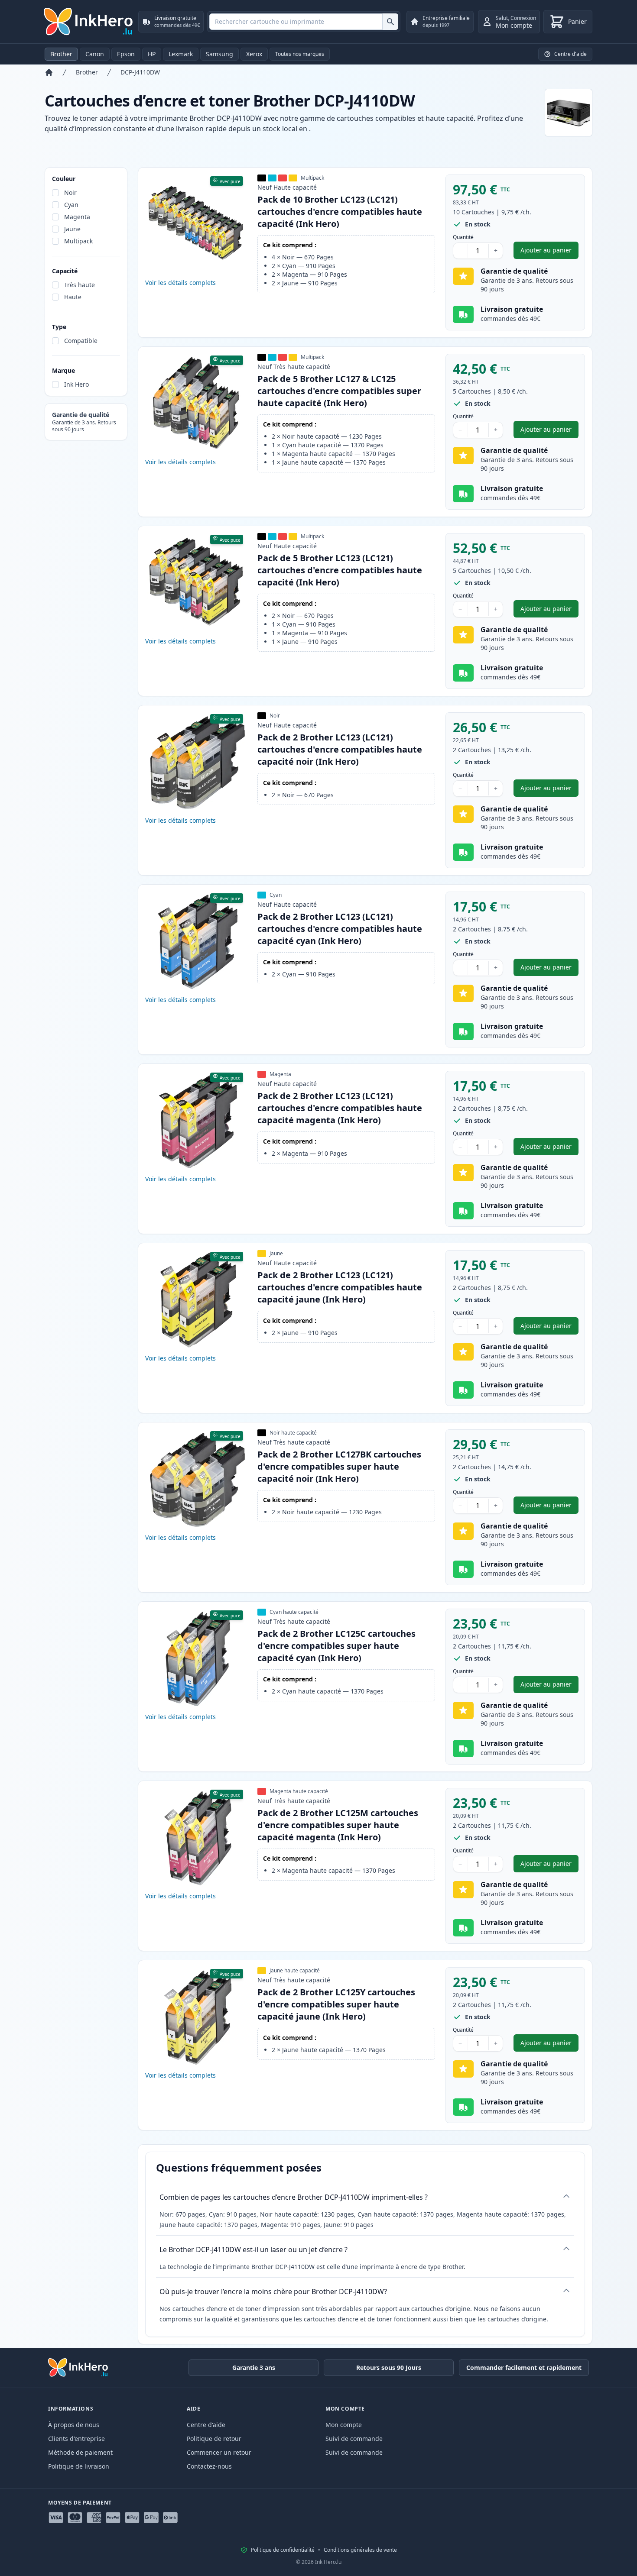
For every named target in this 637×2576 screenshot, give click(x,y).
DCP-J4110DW (140, 72)
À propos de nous (74, 2425)
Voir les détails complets (180, 283)
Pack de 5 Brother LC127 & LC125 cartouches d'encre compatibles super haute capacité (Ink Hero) (339, 391)
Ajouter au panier (549, 252)
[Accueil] (49, 72)
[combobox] (304, 22)
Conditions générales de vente (360, 2550)
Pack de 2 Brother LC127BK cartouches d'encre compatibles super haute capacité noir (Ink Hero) (339, 1466)
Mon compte (344, 2425)
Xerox (254, 54)
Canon (95, 54)
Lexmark (181, 54)
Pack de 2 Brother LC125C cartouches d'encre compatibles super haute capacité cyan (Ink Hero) (336, 1646)
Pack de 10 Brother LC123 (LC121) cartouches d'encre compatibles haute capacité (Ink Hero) (340, 212)
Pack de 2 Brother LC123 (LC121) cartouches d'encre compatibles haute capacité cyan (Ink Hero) (340, 929)
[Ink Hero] (89, 22)
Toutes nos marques (300, 54)
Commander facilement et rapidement (524, 2368)
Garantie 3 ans (254, 2368)
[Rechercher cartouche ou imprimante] (390, 22)
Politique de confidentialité (283, 2550)
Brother (61, 54)
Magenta (77, 217)
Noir (70, 192)
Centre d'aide (206, 2425)
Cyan (71, 205)
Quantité (463, 237)
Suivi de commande (354, 2439)
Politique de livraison (79, 2466)
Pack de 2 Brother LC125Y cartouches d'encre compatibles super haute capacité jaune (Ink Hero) (336, 2004)
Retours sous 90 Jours (389, 2368)
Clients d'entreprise (76, 2439)
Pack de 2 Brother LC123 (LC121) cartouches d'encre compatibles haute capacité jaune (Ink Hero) (340, 1287)
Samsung (219, 54)
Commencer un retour (219, 2452)
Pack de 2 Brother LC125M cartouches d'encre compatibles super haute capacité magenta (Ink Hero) (338, 1825)
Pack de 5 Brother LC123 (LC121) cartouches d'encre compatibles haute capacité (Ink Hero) (340, 570)
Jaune (72, 229)
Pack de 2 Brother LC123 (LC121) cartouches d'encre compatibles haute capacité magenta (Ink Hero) (340, 1108)
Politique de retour (214, 2439)
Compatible (81, 341)
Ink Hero (76, 384)
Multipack (78, 241)
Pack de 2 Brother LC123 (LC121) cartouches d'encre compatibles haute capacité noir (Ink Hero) (340, 749)
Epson (126, 54)
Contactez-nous (209, 2466)
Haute (73, 297)
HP (152, 54)
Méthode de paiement (80, 2452)
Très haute (80, 285)
